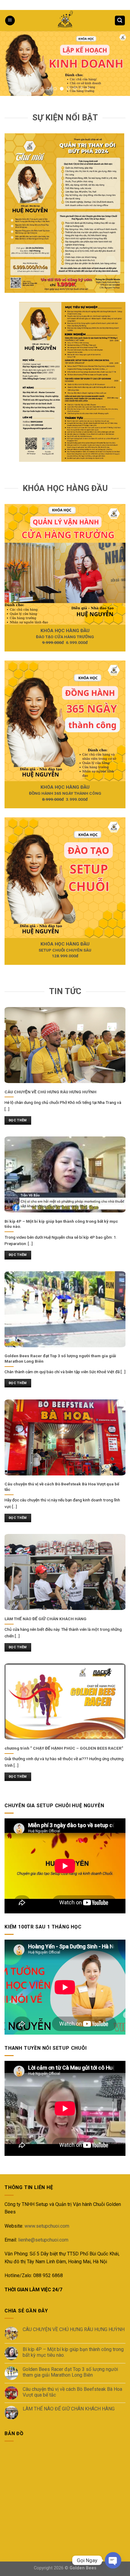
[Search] (120, 21)
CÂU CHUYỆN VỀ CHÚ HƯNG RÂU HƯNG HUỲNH (74, 2329)
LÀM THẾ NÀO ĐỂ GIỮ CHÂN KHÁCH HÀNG (69, 2409)
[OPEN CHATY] (113, 2560)
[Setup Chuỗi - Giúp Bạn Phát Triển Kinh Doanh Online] (65, 21)
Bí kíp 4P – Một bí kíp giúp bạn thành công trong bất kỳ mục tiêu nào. (73, 2352)
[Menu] (10, 21)
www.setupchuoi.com (47, 2226)
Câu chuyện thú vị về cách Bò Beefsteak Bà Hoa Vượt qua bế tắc (72, 2392)
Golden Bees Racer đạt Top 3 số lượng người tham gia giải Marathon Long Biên (70, 2372)
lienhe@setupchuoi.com (43, 2240)
